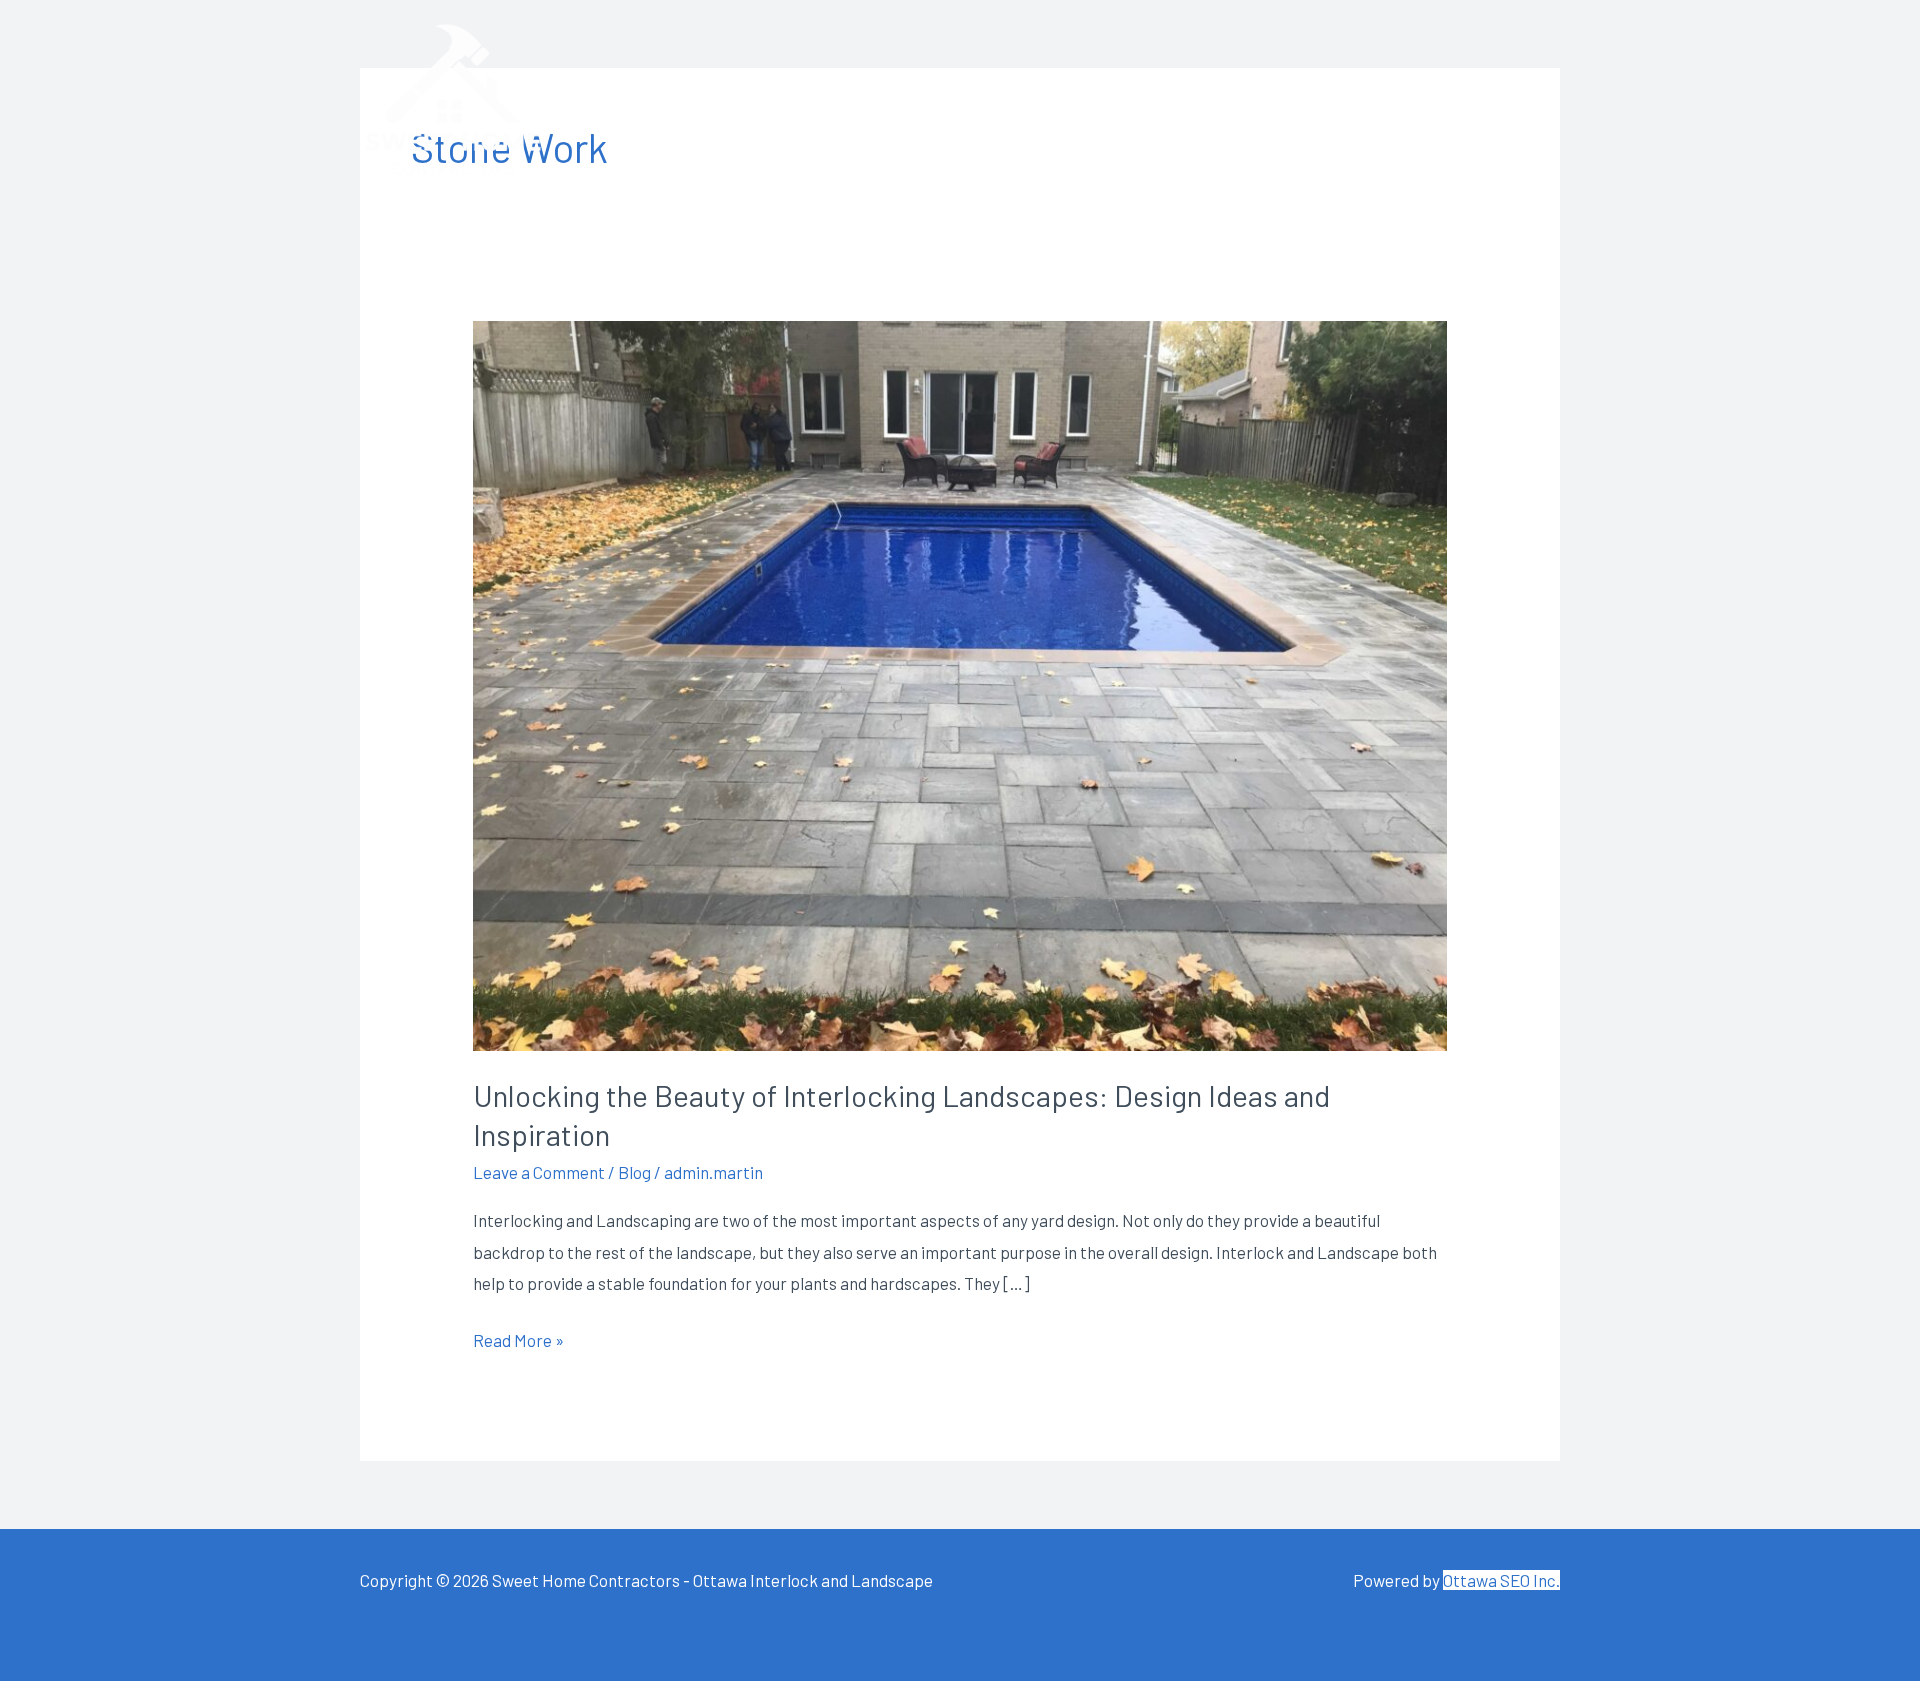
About (973, 99)
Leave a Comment (539, 1172)
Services (1174, 99)
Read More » (518, 1337)
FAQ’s (1278, 99)
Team (1068, 99)
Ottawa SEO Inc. (1501, 1580)
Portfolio (1383, 99)
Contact (1502, 99)
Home (877, 99)
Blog (634, 1172)
